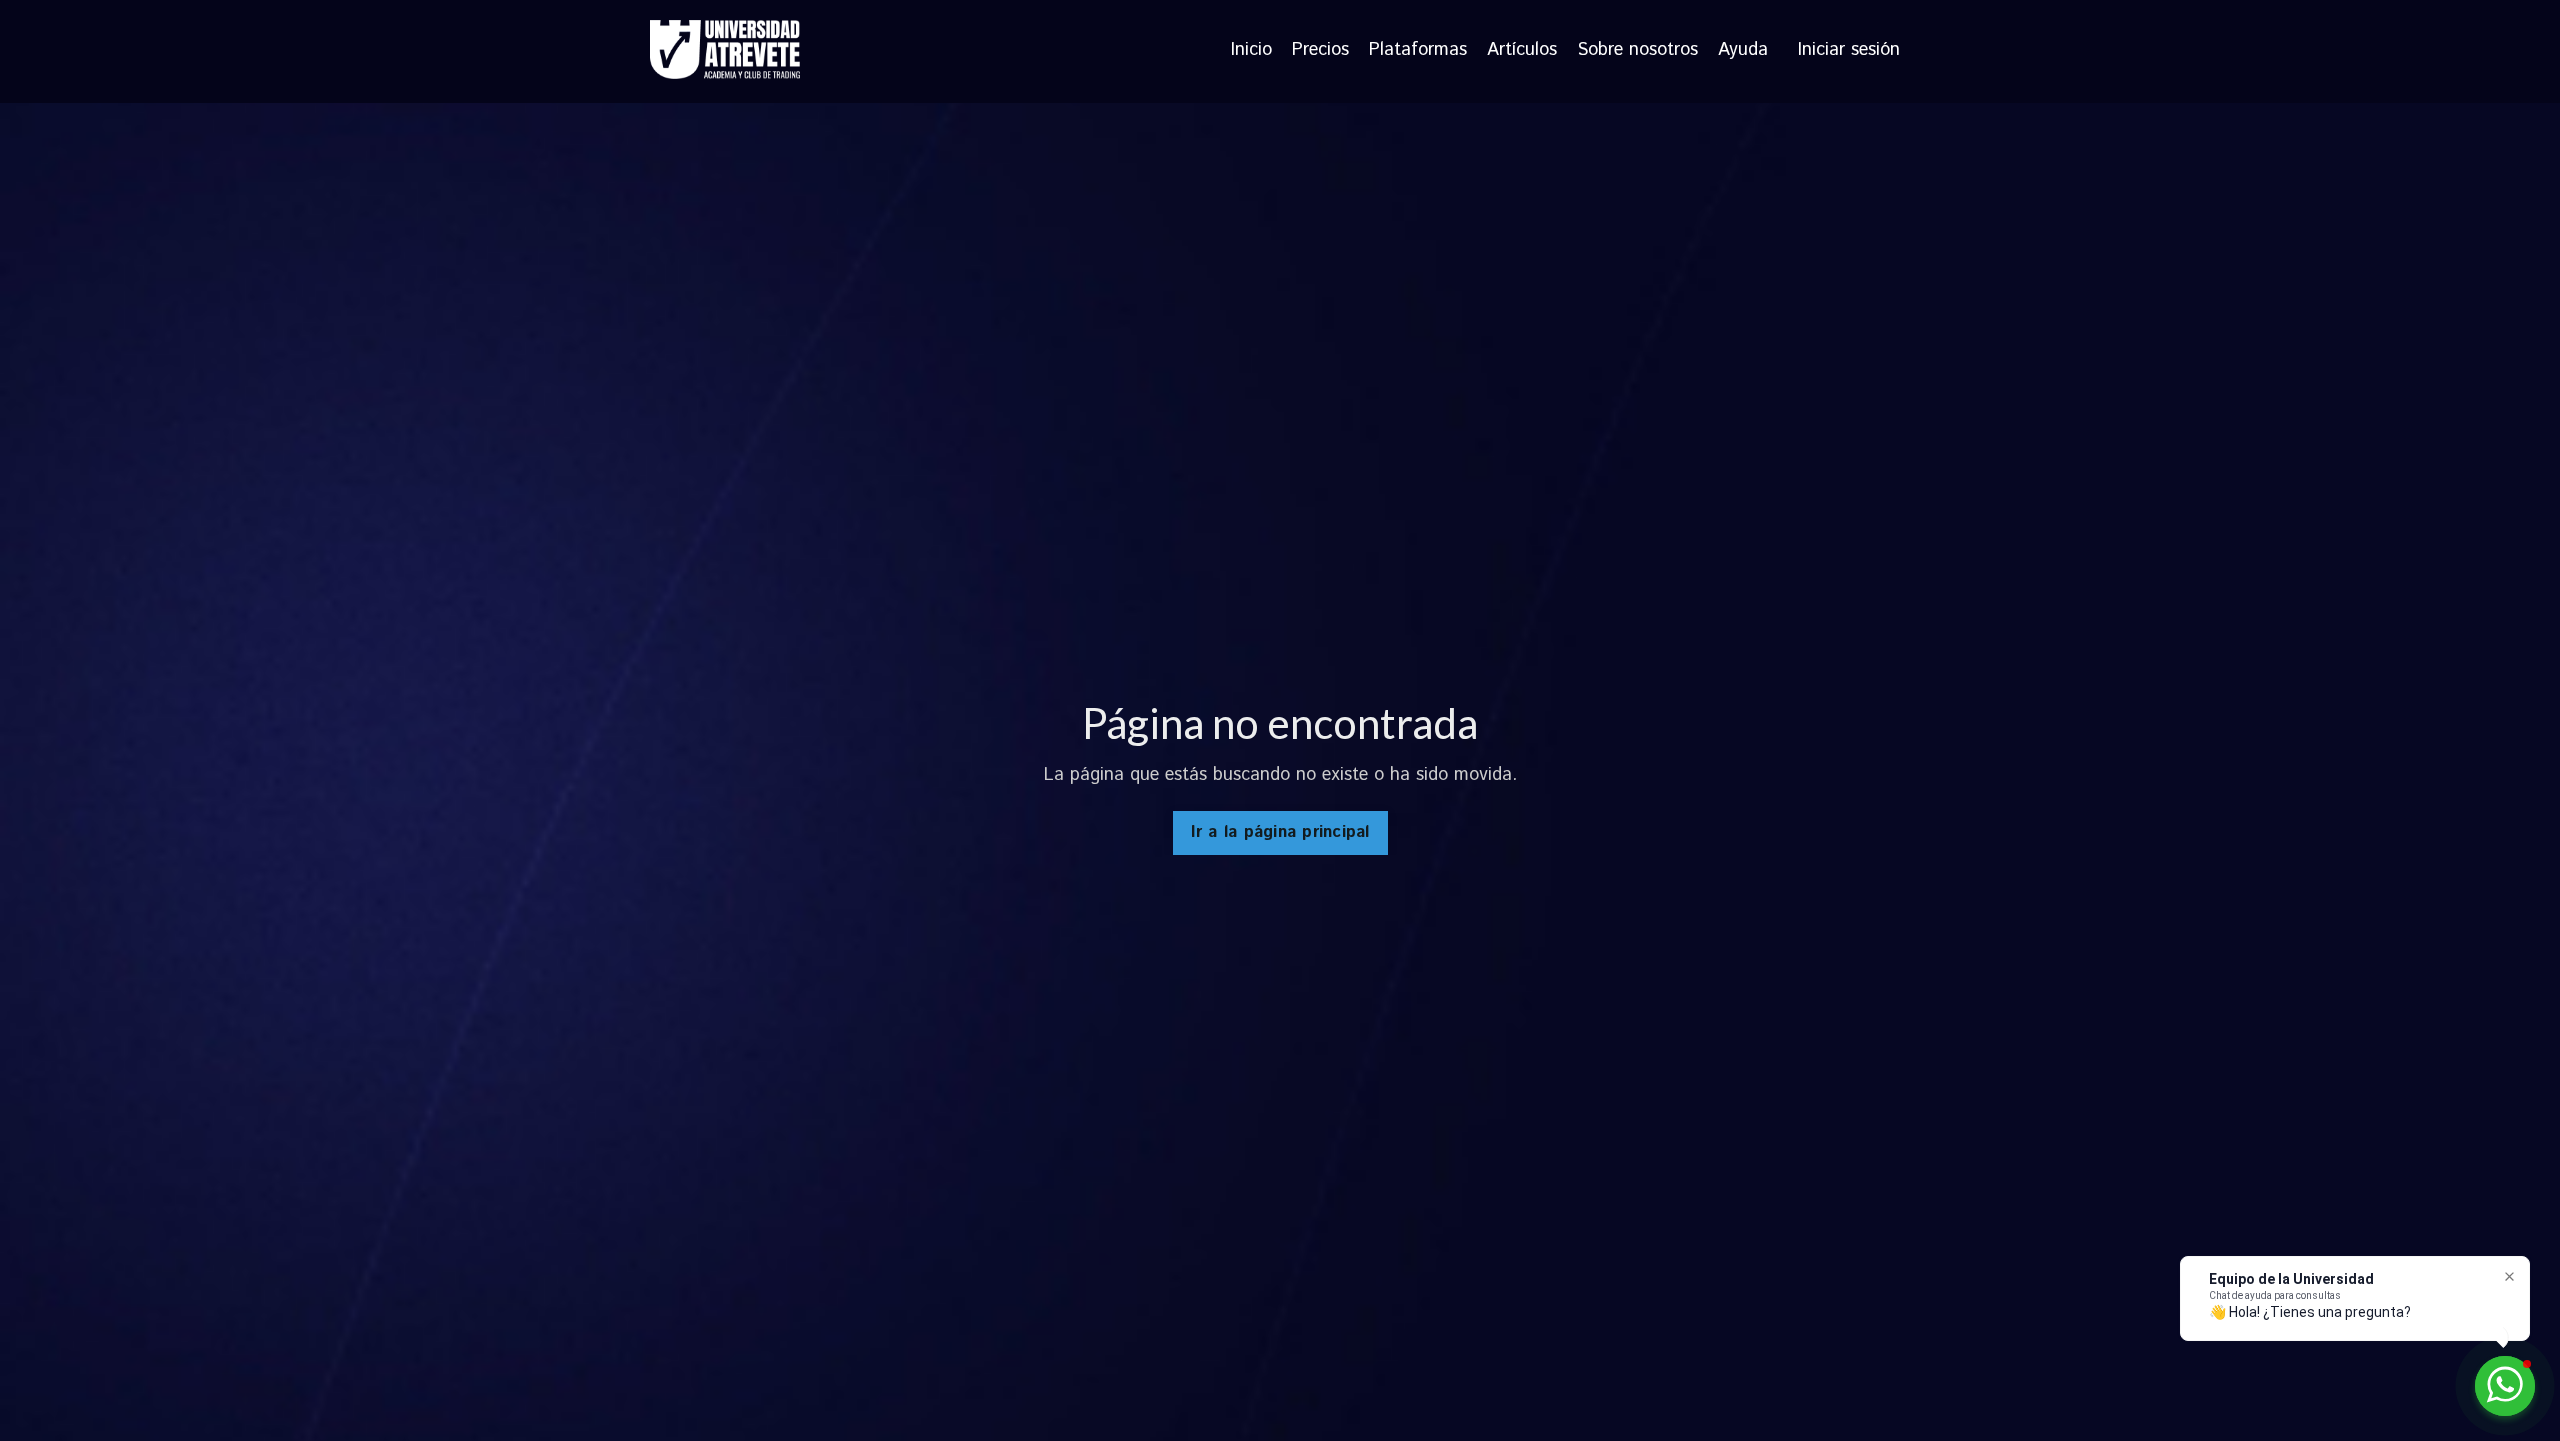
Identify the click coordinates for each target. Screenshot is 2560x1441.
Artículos (1522, 51)
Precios (1320, 51)
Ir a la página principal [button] (1280, 832)
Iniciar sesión (1849, 50)
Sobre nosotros (1637, 51)
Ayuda (1743, 51)
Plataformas (1418, 51)
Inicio (1251, 51)
